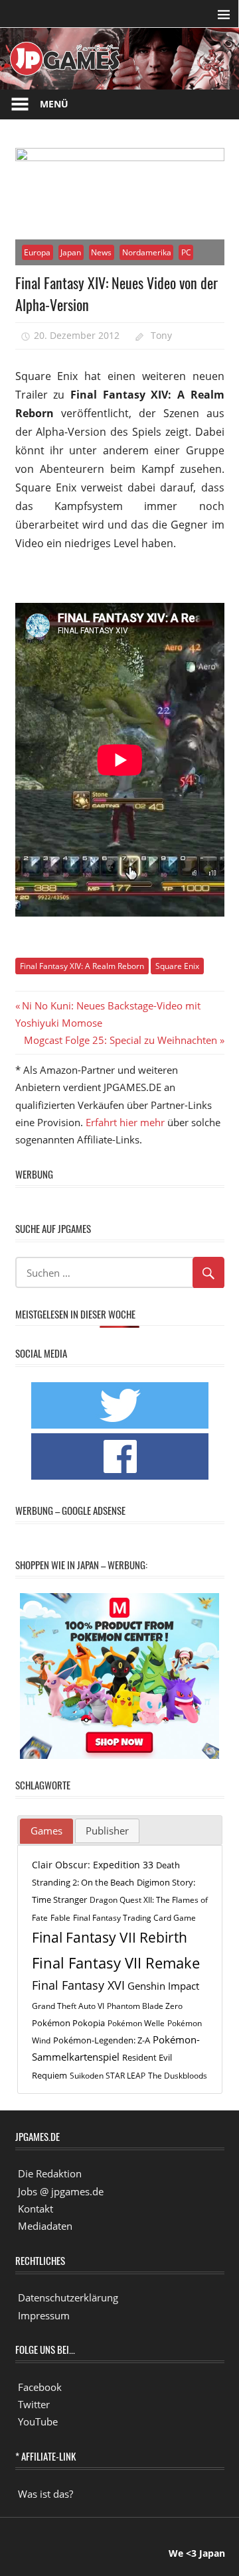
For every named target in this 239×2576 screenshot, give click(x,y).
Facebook (40, 2387)
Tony (161, 335)
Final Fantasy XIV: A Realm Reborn (82, 966)
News (101, 252)
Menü (54, 104)
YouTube (38, 2421)
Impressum (44, 2315)
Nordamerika (147, 252)
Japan (71, 252)
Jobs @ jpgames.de (61, 2191)
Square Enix (177, 966)
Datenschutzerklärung (68, 2297)
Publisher (107, 1831)
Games (46, 1831)
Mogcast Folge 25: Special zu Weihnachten (120, 1040)
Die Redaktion (50, 2173)
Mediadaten (45, 2226)
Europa (37, 252)
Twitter (34, 2404)
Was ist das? (45, 2494)
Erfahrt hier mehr (125, 1122)
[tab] (46, 1831)
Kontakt (36, 2209)
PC (186, 252)
